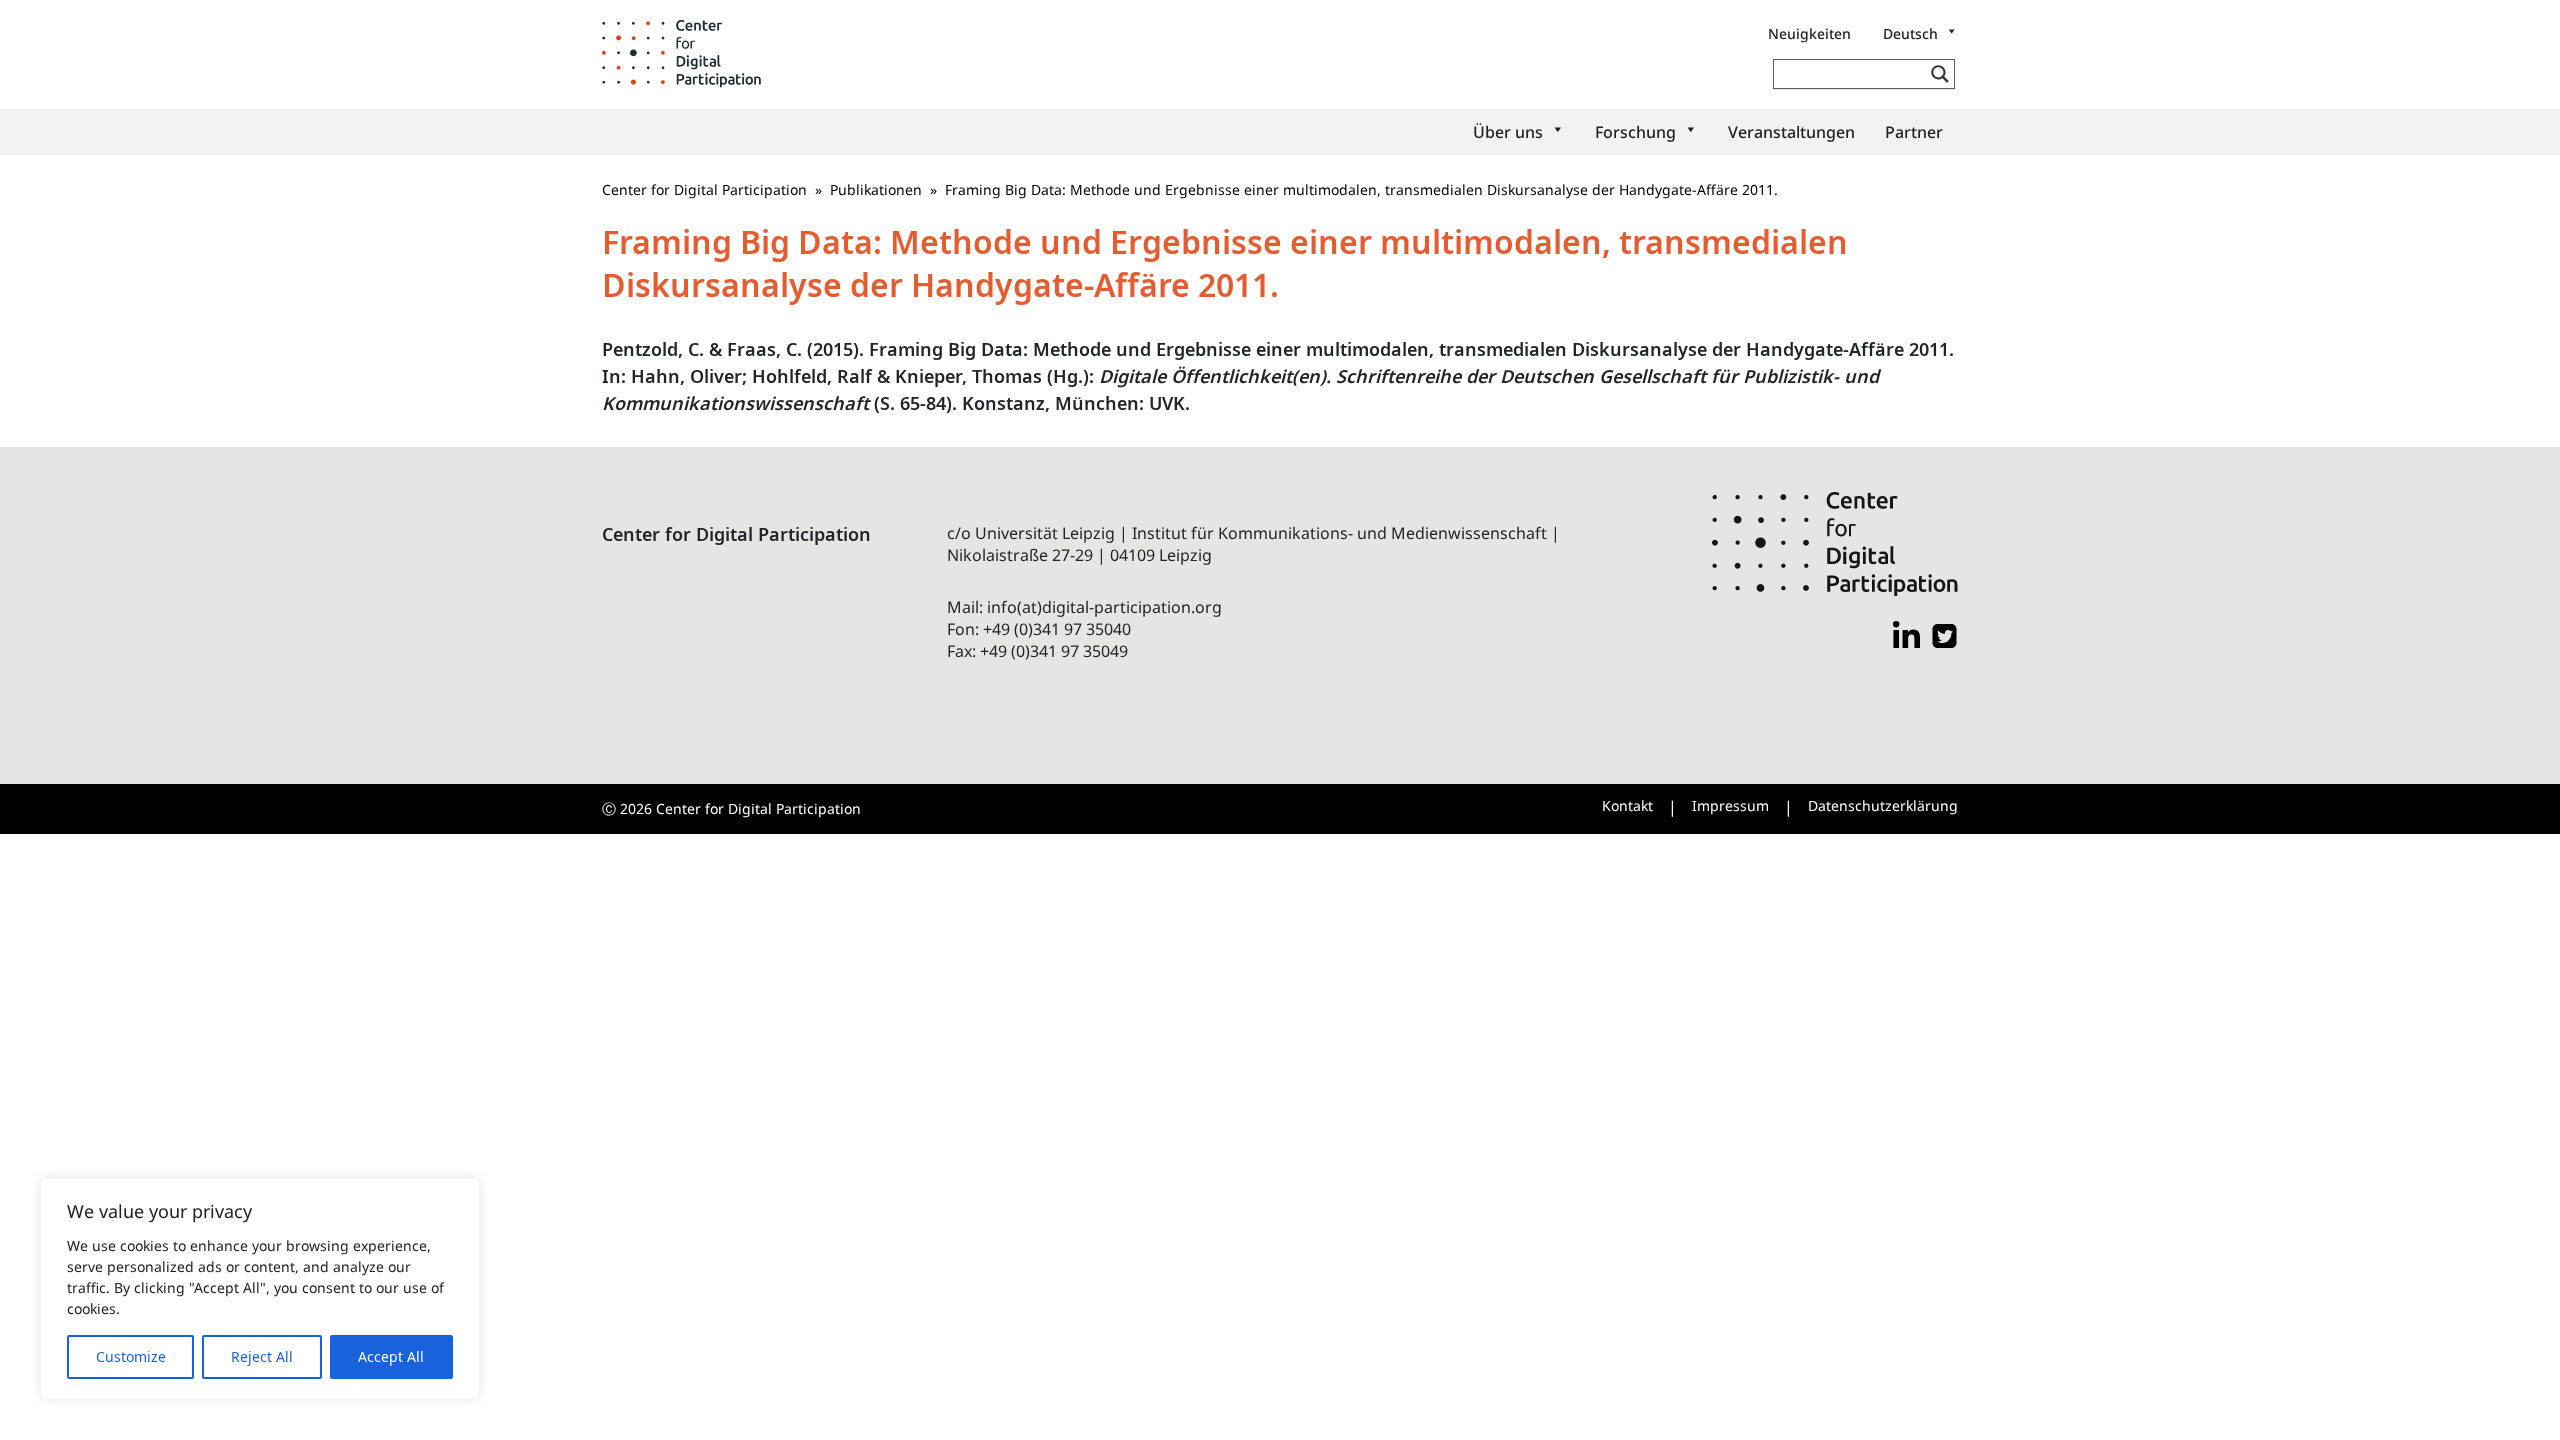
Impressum (1730, 805)
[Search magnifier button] (1940, 74)
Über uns (1508, 132)
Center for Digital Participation (704, 189)
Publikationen (876, 189)
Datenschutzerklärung (1883, 805)
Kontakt (1627, 805)
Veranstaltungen (1791, 132)
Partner (1914, 132)
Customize (131, 1356)
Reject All (262, 1356)
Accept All (391, 1356)
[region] (260, 1289)
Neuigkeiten (1809, 33)
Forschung (1635, 132)
